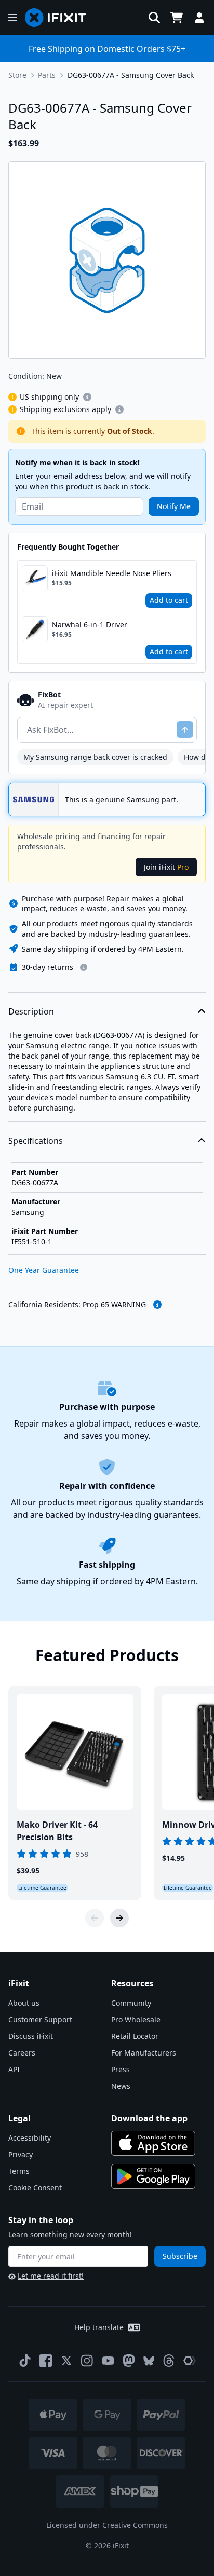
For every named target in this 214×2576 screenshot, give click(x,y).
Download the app (149, 2118)
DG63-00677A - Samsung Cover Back (131, 75)
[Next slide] (119, 1918)
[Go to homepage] (60, 18)
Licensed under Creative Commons (107, 2525)
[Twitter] (66, 2361)
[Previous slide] (95, 1918)
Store (17, 75)
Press (121, 2069)
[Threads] (169, 2361)
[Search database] (154, 18)
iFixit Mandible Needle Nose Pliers (112, 573)
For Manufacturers (144, 2053)
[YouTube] (108, 2361)
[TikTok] (25, 2361)
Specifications (36, 1141)
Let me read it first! (51, 2276)
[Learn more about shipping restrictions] (87, 397)
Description (31, 1011)
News (121, 2086)
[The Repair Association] (190, 2361)
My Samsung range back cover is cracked (95, 757)
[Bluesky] (149, 2361)
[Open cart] (177, 18)
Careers (22, 2053)
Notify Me (174, 506)
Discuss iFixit (31, 2036)
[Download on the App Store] (153, 2143)
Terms (19, 2171)
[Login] (199, 18)
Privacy (21, 2154)
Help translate (99, 2327)
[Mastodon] (129, 2361)
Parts (47, 75)
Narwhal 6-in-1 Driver (90, 625)
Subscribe (180, 2256)
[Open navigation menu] (12, 18)
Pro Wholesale (136, 2019)
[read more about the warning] (157, 1305)
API (14, 2069)
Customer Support (40, 2019)
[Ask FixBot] (185, 730)
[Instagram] (87, 2361)
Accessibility (30, 2138)
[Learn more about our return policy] (84, 967)
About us (24, 2003)
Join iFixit (166, 867)
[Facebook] (46, 2361)
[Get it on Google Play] (153, 2176)
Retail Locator (135, 2036)
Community (131, 2003)
